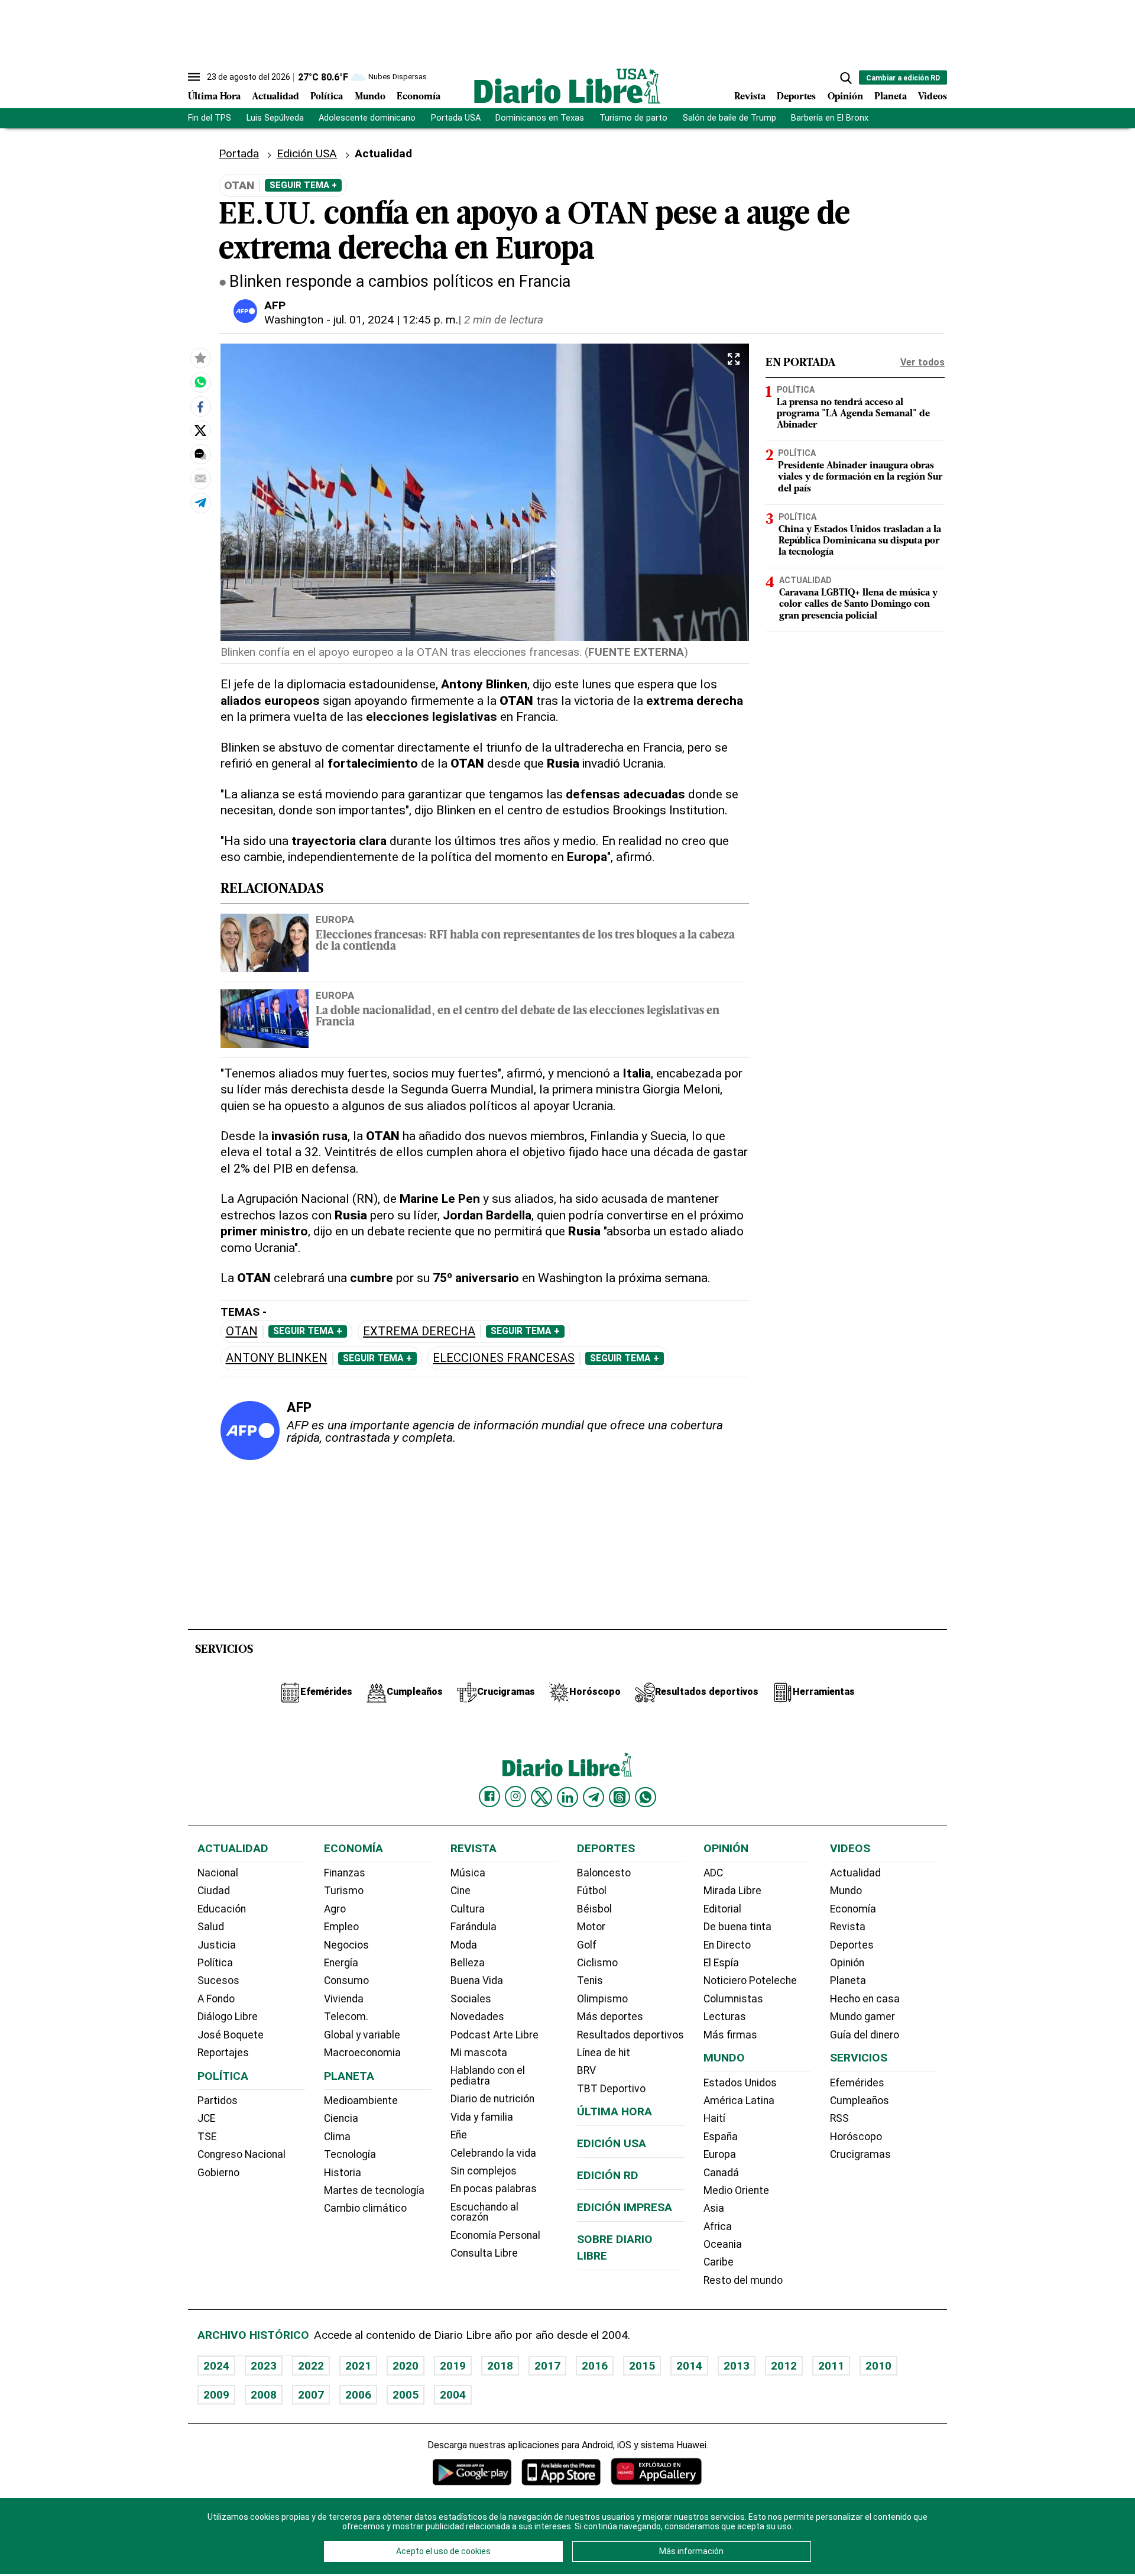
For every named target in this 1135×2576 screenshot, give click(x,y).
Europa (335, 920)
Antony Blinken (277, 1358)
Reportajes (223, 2053)
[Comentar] (200, 454)
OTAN (242, 1331)
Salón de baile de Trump (729, 118)
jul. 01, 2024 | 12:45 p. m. (396, 320)
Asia (714, 2208)
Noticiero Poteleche (750, 1980)
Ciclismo (597, 1963)
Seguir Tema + (303, 185)
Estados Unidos (740, 2083)
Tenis (590, 1980)
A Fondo (216, 1999)
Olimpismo (602, 1999)
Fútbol (592, 1891)
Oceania (723, 2244)
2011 (831, 2366)
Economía (419, 97)
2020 (406, 2366)
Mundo (370, 97)
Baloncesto (604, 1873)
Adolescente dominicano (367, 118)
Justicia (217, 1945)
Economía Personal (495, 2235)
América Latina (739, 2101)
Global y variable (362, 2035)
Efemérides (857, 2083)
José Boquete (231, 2035)
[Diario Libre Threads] (620, 1797)
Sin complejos (484, 2171)
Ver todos (922, 362)
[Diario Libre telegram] (594, 1797)
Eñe (459, 2135)
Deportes (796, 97)
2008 (264, 2395)
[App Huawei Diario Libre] (656, 2472)
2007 (311, 2395)
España (721, 2137)
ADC (713, 1873)
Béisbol (594, 1909)
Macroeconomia (362, 2053)
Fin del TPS (210, 118)
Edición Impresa (625, 2207)
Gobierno (218, 2173)
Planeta (891, 97)
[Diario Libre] (567, 86)
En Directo (727, 1945)
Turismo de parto (633, 118)
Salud (211, 1927)
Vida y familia (482, 2117)
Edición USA (307, 153)
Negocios (346, 1945)
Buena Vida (477, 1980)
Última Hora (214, 97)
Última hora (614, 2111)
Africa (718, 2227)
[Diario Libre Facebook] (489, 1797)
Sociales (471, 1999)
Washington (294, 320)
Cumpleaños (860, 2101)
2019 (453, 2366)
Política (327, 97)
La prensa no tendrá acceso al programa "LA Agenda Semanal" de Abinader (853, 414)
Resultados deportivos (630, 2035)
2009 (216, 2395)
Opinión (845, 97)
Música (468, 1873)
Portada (239, 153)
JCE (206, 2118)
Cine (461, 1891)
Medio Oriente (736, 2190)
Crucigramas (860, 2154)
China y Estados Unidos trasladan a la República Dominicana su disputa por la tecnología (860, 541)
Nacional (218, 1873)
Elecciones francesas (504, 1358)
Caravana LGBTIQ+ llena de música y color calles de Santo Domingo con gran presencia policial (858, 604)
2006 (358, 2395)
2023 (264, 2366)
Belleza (468, 1963)
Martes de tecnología (374, 2190)
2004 (453, 2395)
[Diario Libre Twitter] (541, 1797)
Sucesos (218, 1980)
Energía (341, 1963)
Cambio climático (365, 2208)
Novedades (477, 2017)
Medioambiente (361, 2101)
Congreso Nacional (241, 2154)
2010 (878, 2366)
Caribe (719, 2262)
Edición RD (608, 2175)
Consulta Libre (484, 2253)
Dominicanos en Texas (540, 118)
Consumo (346, 1980)
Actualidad (275, 97)
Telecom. (346, 2017)
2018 (500, 2366)
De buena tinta (737, 1927)
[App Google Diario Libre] (472, 2472)
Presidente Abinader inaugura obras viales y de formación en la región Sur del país (860, 477)
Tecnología (350, 2154)
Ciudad (214, 1891)
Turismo (344, 1891)
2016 (595, 2366)
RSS (839, 2118)
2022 (311, 2366)
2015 (642, 2366)
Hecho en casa (865, 1999)
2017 (547, 2366)
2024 (216, 2366)
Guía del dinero (865, 2035)
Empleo (341, 1927)
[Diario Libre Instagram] (515, 1797)
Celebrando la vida (493, 2153)
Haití (714, 2118)
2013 (737, 2366)
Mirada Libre (732, 1891)
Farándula (474, 1927)
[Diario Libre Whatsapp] (646, 1797)
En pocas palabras (494, 2189)
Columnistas (733, 1999)
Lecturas (725, 2017)
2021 (358, 2366)
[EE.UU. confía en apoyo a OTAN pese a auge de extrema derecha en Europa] (200, 382)
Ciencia (341, 2118)
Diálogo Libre (228, 2017)
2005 (406, 2395)
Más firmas (730, 2035)
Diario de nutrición (492, 2099)
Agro (335, 1909)
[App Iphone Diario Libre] (561, 2472)
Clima (337, 2137)
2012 (784, 2366)
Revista (750, 97)
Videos (933, 97)
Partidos (218, 2101)
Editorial (722, 1909)
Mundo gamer (862, 2017)
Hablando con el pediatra (488, 2076)
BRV (586, 2070)
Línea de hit (604, 2053)
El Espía (721, 1963)
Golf (587, 1945)
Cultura (468, 1909)
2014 (689, 2366)
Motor (591, 1927)
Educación (222, 1909)
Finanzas (345, 1873)
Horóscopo (856, 2137)
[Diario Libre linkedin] (567, 1797)
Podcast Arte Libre (494, 2035)
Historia (343, 2173)
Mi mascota (479, 2053)
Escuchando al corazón (484, 2212)
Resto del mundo (743, 2280)
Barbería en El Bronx (830, 118)
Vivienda (344, 1999)
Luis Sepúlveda (275, 118)
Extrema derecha (419, 1331)
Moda (464, 1945)
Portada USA (456, 118)
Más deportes (610, 2017)
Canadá (721, 2173)
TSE (207, 2137)
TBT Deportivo (611, 2089)
